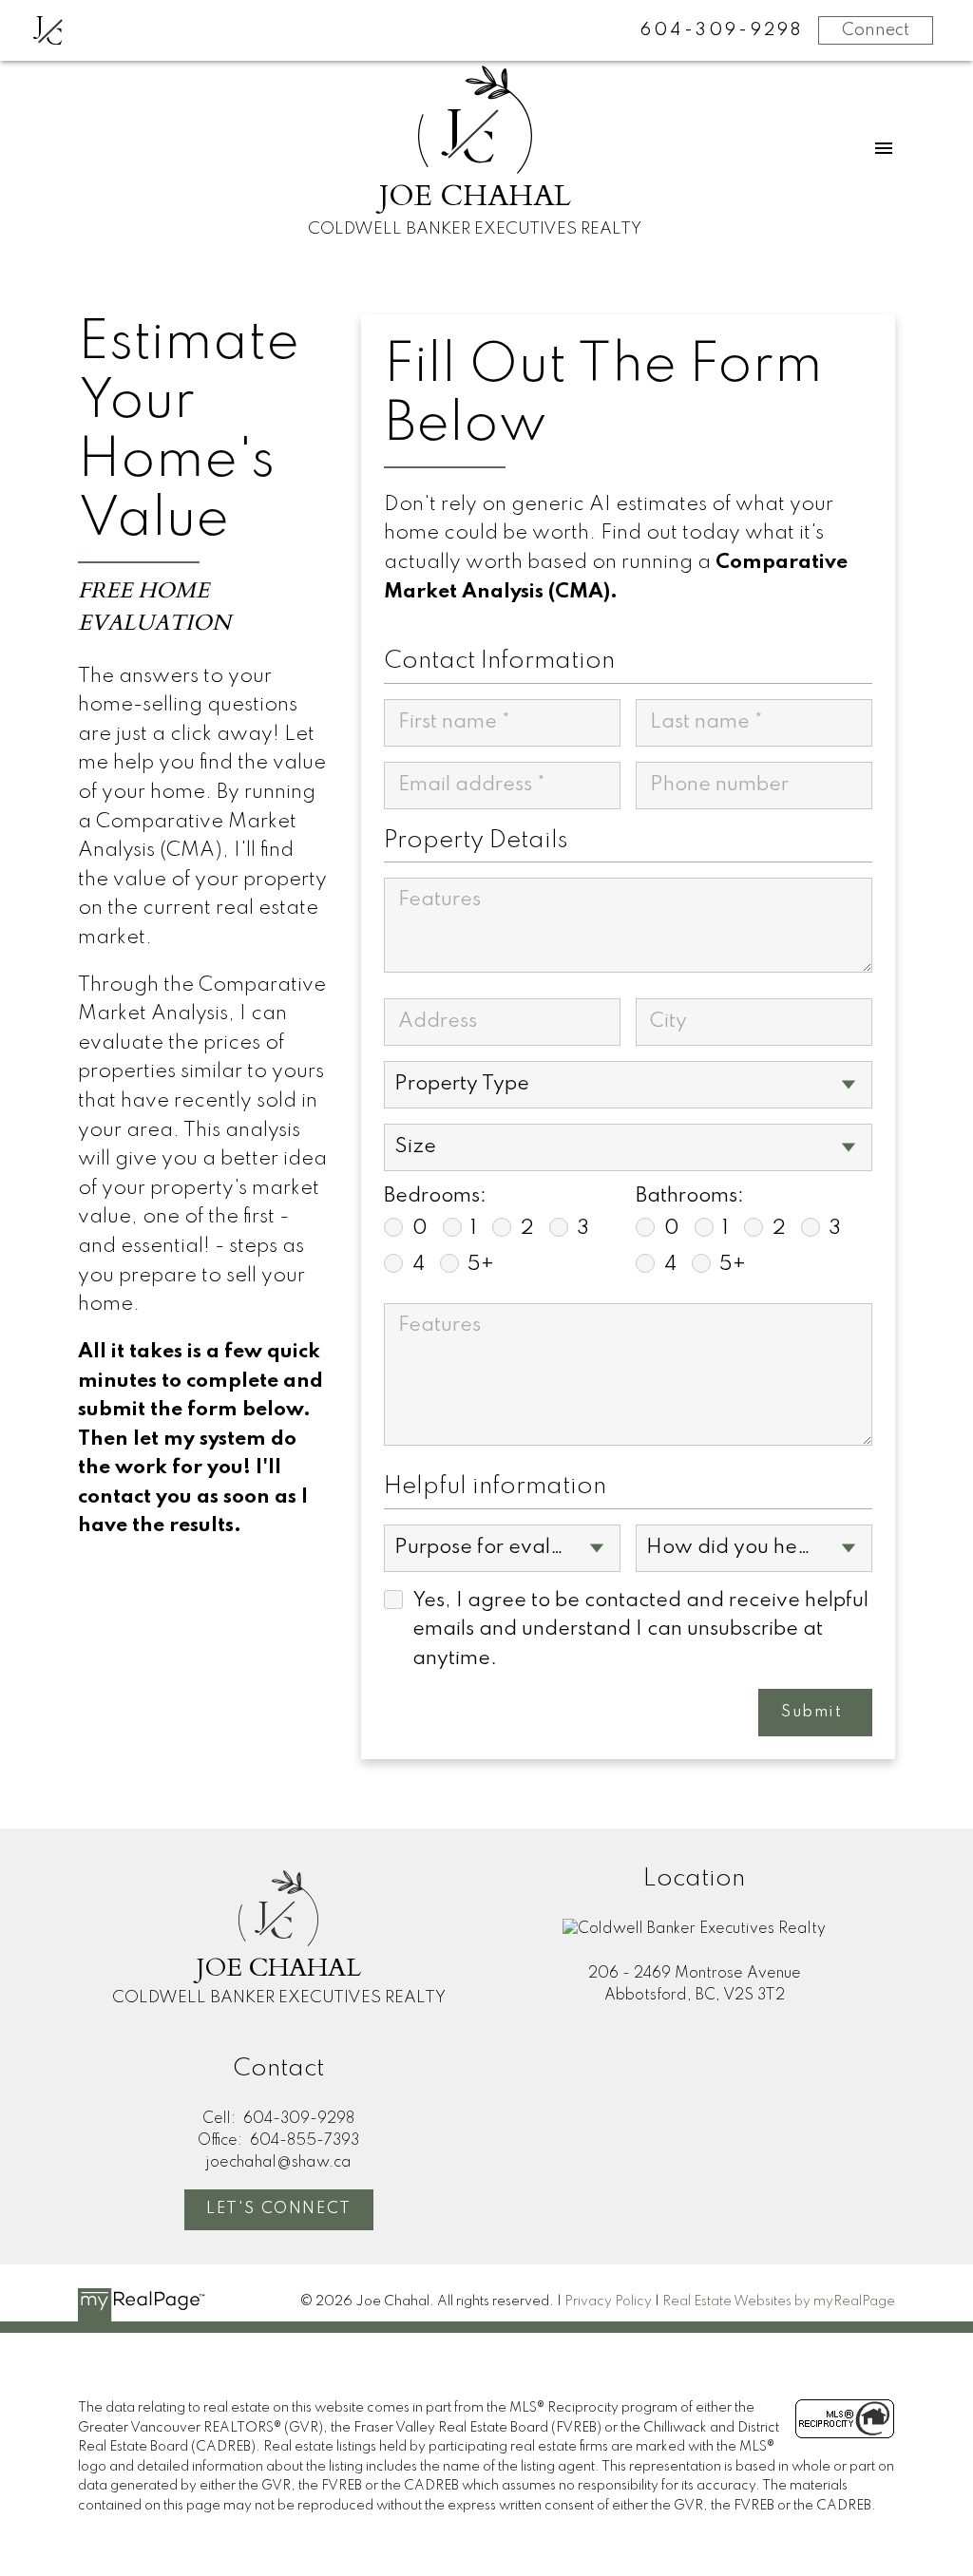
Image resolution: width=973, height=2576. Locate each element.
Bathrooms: (690, 1196)
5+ (481, 1265)
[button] (279, 2210)
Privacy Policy (608, 2301)
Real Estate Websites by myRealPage (779, 2301)
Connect (876, 30)
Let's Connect (279, 2209)
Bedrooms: (435, 1196)
